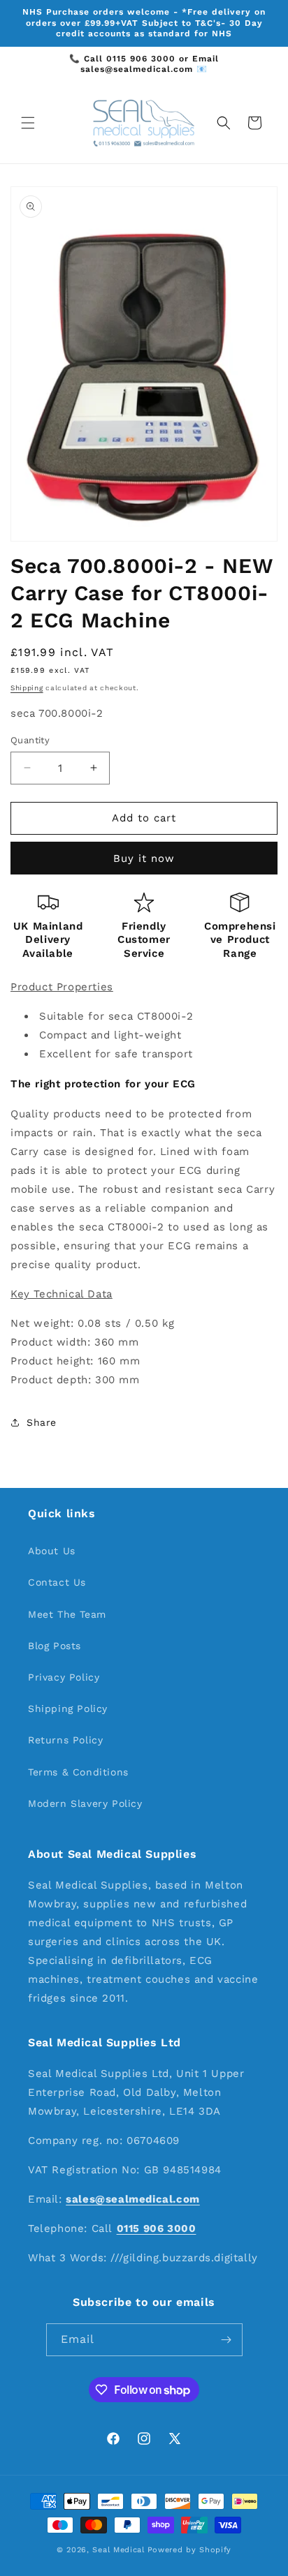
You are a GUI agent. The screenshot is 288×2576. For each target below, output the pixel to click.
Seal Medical (118, 2550)
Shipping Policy (68, 1708)
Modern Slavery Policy (85, 1803)
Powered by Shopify (190, 2550)
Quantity (30, 740)
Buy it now (144, 858)
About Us (52, 1551)
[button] (28, 123)
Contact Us (57, 1582)
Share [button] (42, 1422)
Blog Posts (55, 1646)
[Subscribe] (226, 2340)
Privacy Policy (64, 1677)
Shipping (27, 688)
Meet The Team (67, 1614)
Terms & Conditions (78, 1772)
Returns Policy (65, 1740)
